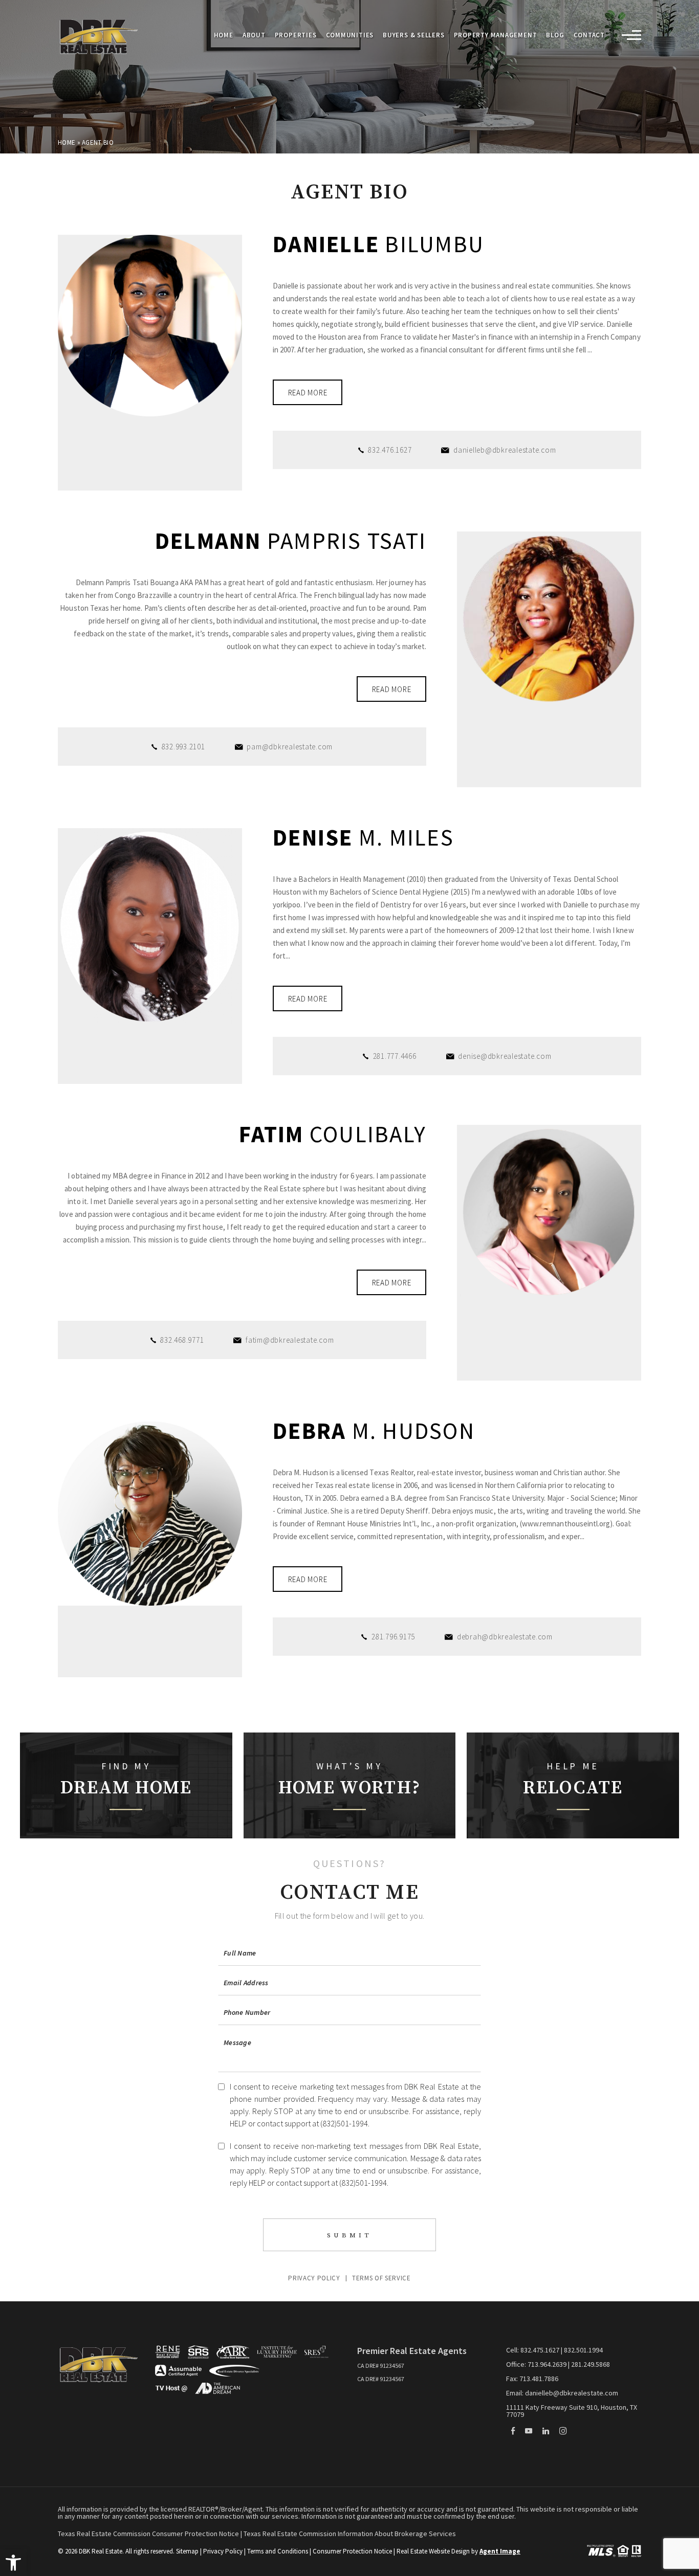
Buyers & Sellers (413, 36)
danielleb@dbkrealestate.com (505, 450)
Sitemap (187, 2551)
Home (224, 36)
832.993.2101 (183, 747)
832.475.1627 (540, 2350)
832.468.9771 (182, 1340)
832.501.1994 (583, 2350)
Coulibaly (333, 1134)
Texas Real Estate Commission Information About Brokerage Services (350, 2534)
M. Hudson (374, 1431)
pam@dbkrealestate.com (290, 747)
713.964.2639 (547, 2364)
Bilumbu (378, 244)
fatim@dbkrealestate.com (290, 1340)
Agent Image (500, 2551)
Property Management (496, 36)
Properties (296, 36)
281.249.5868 (591, 2364)
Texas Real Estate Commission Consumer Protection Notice (149, 2534)
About (254, 36)
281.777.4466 (395, 1056)
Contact (589, 36)
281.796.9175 (393, 1637)
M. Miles (363, 838)
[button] (13, 2563)
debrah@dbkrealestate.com (505, 1637)
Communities (350, 36)
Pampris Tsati (291, 541)
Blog (555, 36)
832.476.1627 (390, 450)
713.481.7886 (539, 2379)
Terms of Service (381, 2278)
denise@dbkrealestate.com (505, 1056)
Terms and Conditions (278, 2551)
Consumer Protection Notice (352, 2551)
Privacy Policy (314, 2278)
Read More (308, 393)
